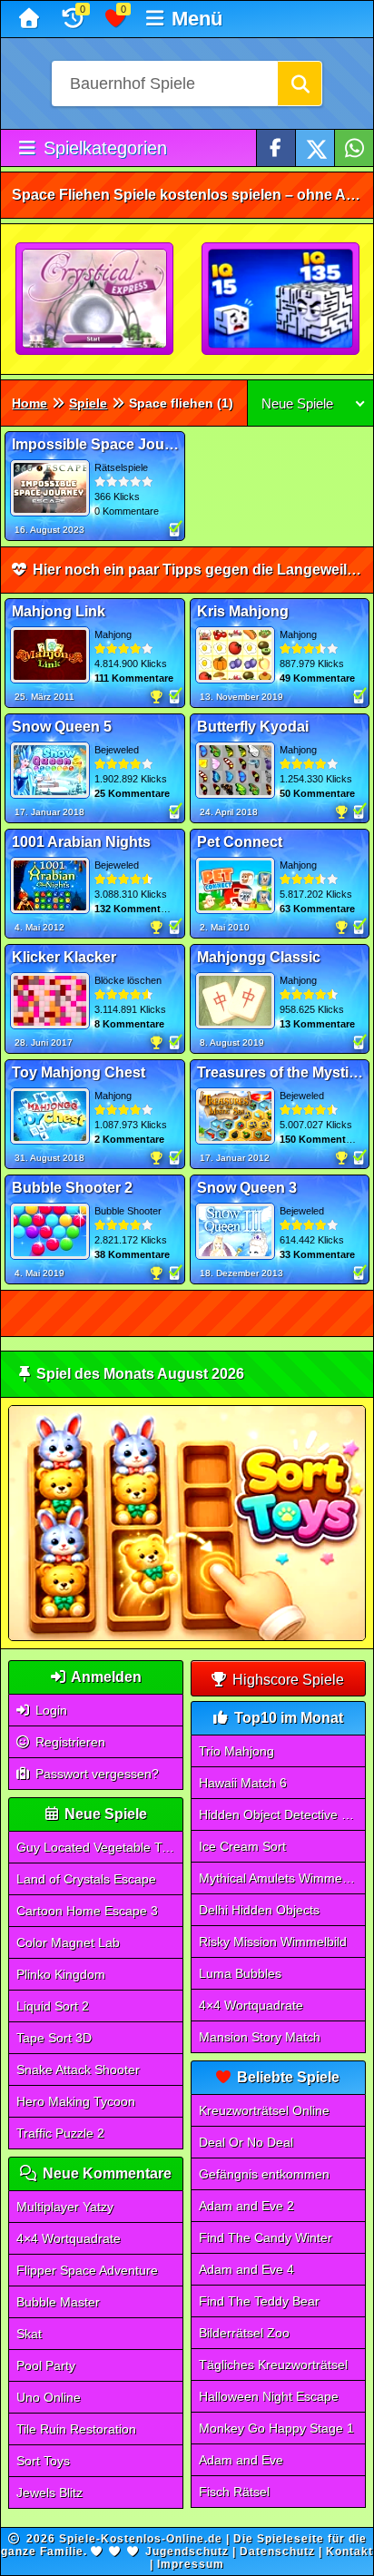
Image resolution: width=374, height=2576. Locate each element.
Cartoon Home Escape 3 (87, 1911)
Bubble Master (58, 2302)
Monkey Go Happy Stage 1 (276, 2428)
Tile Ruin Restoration (76, 2429)
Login (49, 1710)
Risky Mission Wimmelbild (273, 1942)
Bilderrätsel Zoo (244, 2333)
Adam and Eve (241, 2460)
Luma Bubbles (240, 1973)
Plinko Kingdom (61, 1974)
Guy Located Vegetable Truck (100, 1847)
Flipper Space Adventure (87, 2270)
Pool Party (46, 2365)
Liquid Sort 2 (53, 2006)
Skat (29, 2334)
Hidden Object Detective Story (282, 1814)
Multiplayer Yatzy (65, 2207)
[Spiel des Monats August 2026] (187, 1637)
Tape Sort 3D (54, 2038)
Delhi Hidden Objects (259, 1910)
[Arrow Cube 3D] (281, 300)
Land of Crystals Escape (86, 1879)
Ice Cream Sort (242, 1846)
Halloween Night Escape (269, 2396)
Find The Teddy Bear (259, 2301)
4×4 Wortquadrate (69, 2238)
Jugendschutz (187, 2551)
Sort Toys (43, 2461)
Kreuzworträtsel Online (264, 2110)
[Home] (31, 19)
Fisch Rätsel (234, 2492)
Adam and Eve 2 (246, 2206)
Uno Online (49, 2397)
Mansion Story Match (260, 2037)
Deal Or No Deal (246, 2142)
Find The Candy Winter (266, 2237)
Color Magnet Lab (68, 1942)
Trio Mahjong (236, 1751)
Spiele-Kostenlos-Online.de (141, 2539)
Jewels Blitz (49, 2492)
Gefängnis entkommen (264, 2174)
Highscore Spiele (286, 1680)
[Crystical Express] (95, 300)
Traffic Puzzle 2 (60, 2133)
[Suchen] (300, 84)
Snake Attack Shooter (78, 2070)
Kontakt (349, 2551)
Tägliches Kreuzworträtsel (273, 2365)
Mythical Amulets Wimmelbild (282, 1878)
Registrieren (69, 1742)
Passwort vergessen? (95, 1774)
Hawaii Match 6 (243, 1783)
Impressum (191, 2564)
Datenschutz (277, 2551)
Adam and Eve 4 (246, 2269)
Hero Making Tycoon (76, 2101)
